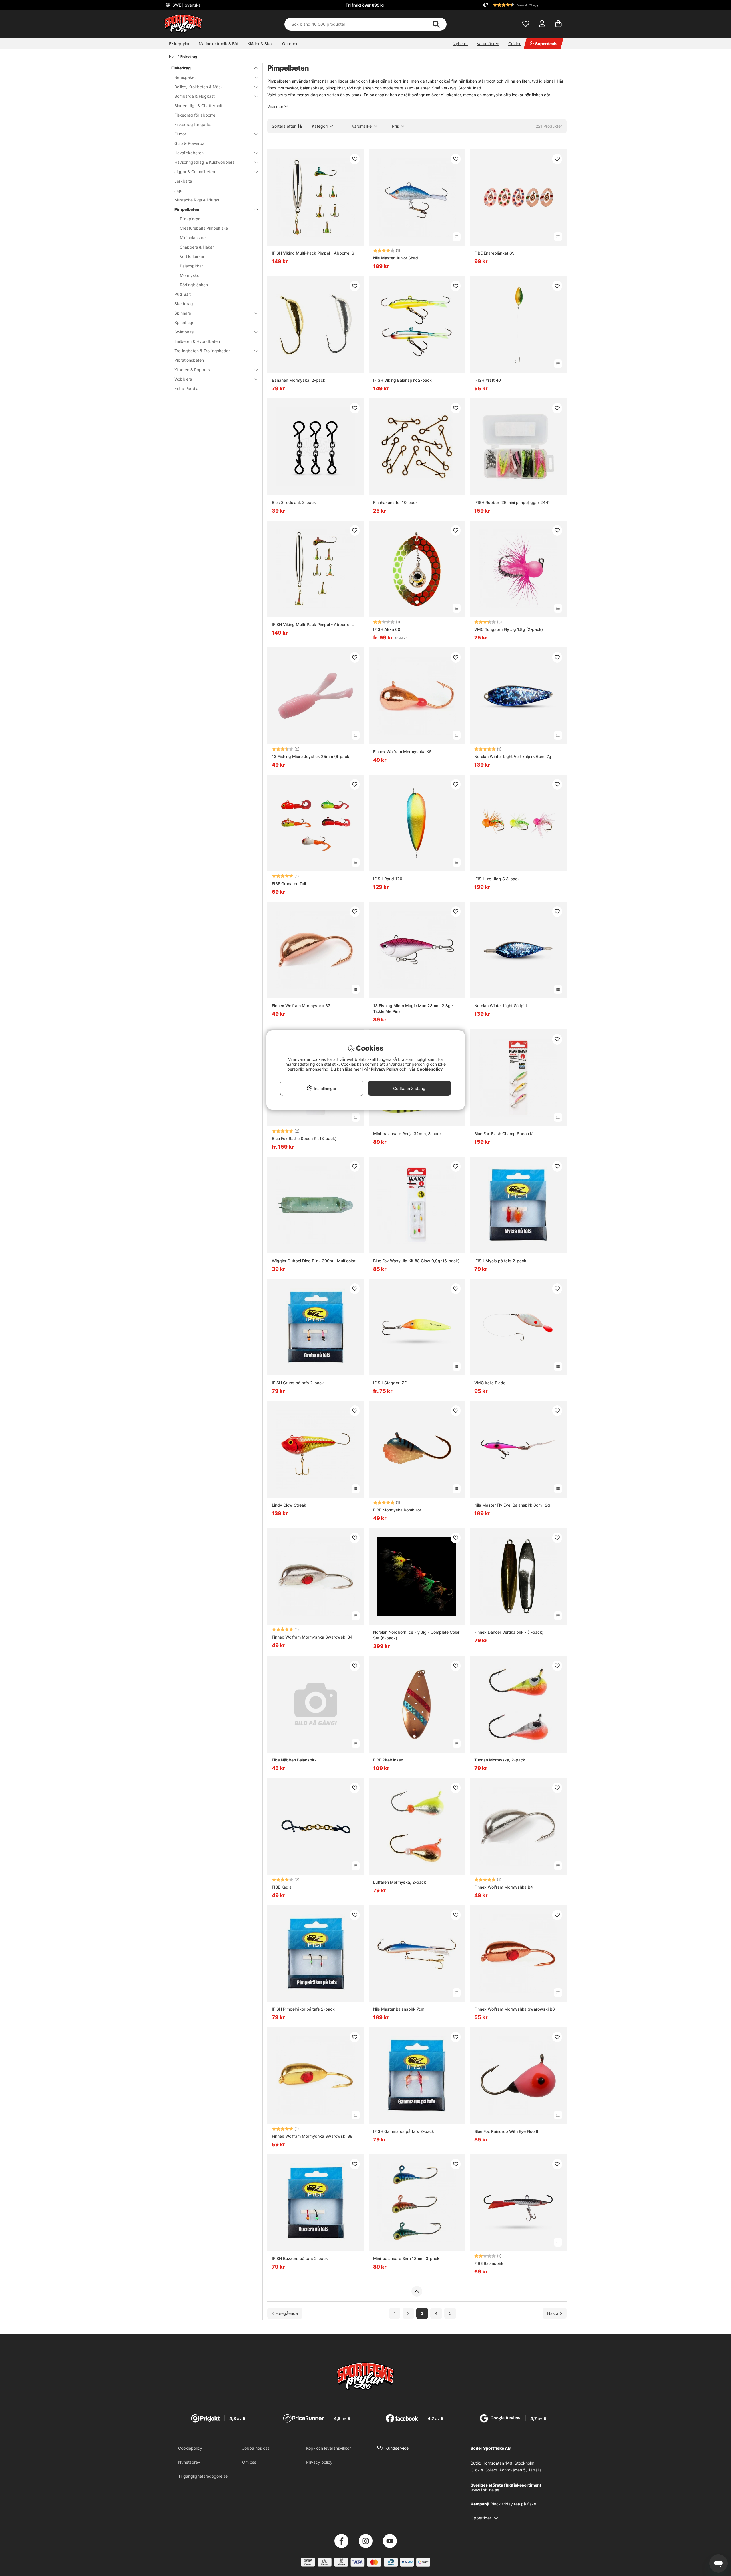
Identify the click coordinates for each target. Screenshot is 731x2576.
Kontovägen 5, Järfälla (521, 2470)
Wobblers (183, 379)
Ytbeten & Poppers (192, 370)
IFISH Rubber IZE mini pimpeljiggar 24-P (512, 502)
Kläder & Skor (260, 44)
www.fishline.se (485, 2490)
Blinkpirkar (190, 219)
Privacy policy (319, 2462)
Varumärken (488, 44)
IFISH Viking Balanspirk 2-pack (402, 380)
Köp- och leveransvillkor (328, 2448)
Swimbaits (184, 332)
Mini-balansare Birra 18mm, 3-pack (406, 2258)
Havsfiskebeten (189, 153)
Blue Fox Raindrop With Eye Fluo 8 (506, 2131)
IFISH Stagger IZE (390, 1383)
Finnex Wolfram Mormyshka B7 (301, 1006)
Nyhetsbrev (189, 2462)
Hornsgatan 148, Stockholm (508, 2463)
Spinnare (183, 313)
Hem (173, 56)
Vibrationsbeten (189, 360)
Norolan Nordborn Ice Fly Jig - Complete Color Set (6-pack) (416, 1635)
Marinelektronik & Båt (219, 44)
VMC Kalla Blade (490, 1383)
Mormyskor (190, 275)
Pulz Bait (183, 294)
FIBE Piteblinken (388, 1760)
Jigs (178, 190)
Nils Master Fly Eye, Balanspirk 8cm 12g (512, 1505)
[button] (524, 5)
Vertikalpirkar (192, 256)
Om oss (249, 2462)
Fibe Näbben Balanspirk (294, 1760)
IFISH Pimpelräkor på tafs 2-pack (303, 2009)
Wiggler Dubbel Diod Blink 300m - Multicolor (314, 1261)
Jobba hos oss (256, 2448)
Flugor (180, 134)
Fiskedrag (189, 56)
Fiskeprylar (179, 44)
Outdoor (290, 44)
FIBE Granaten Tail (289, 884)
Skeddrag (184, 304)
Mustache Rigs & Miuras (197, 200)
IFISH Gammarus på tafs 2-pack (404, 2131)
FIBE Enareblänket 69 (494, 253)
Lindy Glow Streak (289, 1505)
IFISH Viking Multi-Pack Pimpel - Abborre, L (313, 624)
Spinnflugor (185, 322)
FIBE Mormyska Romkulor (397, 1510)
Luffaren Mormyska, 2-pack (400, 1882)
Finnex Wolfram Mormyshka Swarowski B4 (312, 1637)
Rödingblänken (194, 285)
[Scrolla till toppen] (417, 2291)
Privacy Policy (385, 1069)
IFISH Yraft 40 (488, 380)
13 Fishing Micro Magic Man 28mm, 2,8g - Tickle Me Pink (413, 1008)
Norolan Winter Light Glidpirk (501, 1006)
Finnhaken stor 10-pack (395, 502)
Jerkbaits (183, 181)
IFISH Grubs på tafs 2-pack (298, 1383)
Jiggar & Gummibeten (195, 172)
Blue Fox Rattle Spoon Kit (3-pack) (304, 1138)
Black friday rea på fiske (513, 2504)
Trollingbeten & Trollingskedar (202, 351)
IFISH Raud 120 (388, 879)
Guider (514, 44)
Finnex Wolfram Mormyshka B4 (504, 1887)
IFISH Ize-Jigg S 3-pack (497, 879)
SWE (186, 5)
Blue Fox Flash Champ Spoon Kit (505, 1134)
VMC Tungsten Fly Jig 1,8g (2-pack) (509, 629)
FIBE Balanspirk (489, 2263)
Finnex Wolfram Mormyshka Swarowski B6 (515, 2009)
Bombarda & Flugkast (195, 96)
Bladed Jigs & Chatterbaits (199, 106)
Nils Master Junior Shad (396, 258)
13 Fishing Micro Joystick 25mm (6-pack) (311, 756)
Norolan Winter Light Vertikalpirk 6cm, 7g (513, 756)
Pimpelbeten (187, 209)
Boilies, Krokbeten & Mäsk (199, 87)
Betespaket (185, 77)
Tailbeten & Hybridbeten (197, 341)
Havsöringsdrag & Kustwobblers (204, 162)
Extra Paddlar (187, 388)
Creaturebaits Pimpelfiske (204, 228)
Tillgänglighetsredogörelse (203, 2476)
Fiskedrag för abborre (195, 115)
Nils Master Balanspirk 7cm (399, 2009)
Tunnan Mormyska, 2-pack (500, 1760)
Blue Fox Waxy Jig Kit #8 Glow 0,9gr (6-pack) (416, 1261)
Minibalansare (193, 238)
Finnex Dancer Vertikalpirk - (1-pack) (509, 1632)
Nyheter (460, 44)
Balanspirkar (191, 266)
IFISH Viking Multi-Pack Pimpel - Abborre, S (313, 253)
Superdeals (546, 44)
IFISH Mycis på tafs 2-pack (500, 1261)
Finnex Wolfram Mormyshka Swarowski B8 (312, 2136)
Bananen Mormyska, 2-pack (299, 380)
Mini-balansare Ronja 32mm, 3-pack (407, 1134)
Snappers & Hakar (197, 247)
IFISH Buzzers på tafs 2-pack (300, 2258)
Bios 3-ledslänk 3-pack (294, 502)
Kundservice (397, 2448)
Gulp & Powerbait (191, 143)
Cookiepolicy (190, 2448)
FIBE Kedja (282, 1887)
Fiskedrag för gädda (194, 124)
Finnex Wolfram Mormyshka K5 (402, 752)
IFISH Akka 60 (387, 629)
